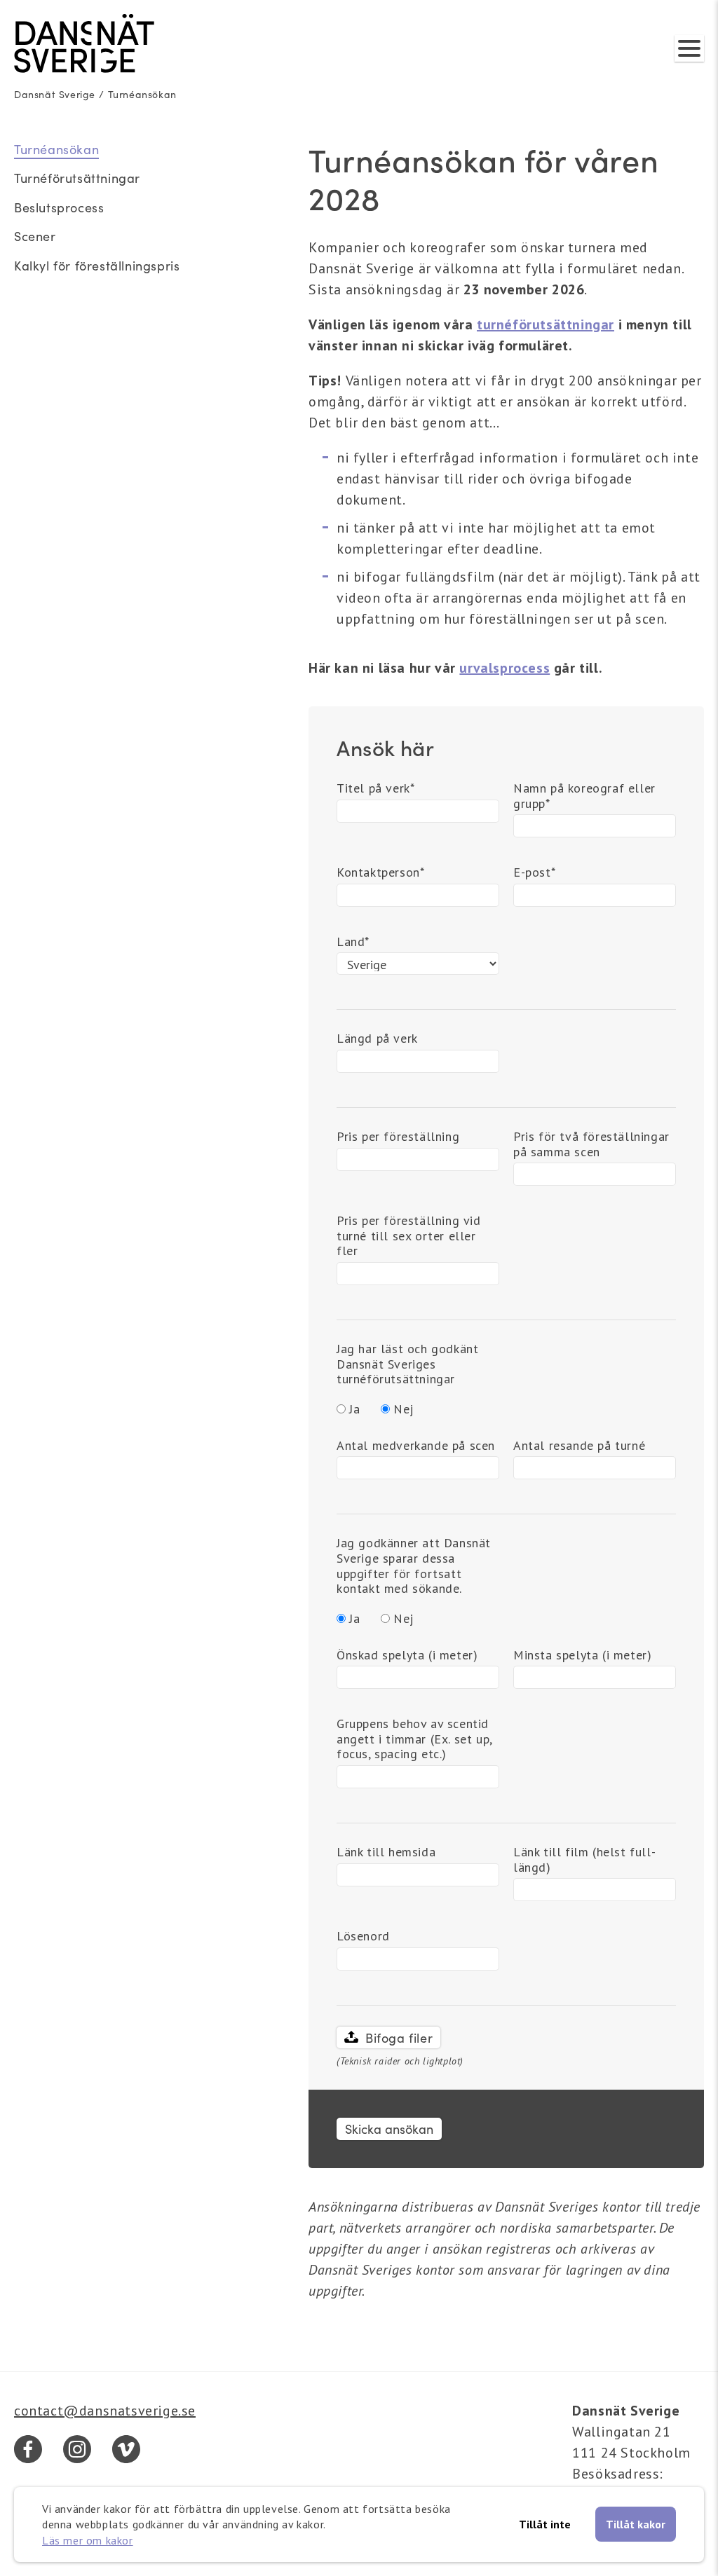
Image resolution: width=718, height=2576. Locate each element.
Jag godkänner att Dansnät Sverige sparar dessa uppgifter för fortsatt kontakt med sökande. (414, 1566)
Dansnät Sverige (55, 94)
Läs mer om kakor (88, 2540)
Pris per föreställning (398, 1137)
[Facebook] (28, 2449)
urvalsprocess (504, 668)
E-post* (534, 872)
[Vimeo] (126, 2449)
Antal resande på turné (579, 1446)
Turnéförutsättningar (77, 178)
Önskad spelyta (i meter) (407, 1655)
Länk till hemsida (386, 1852)
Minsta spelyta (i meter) (582, 1655)
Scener (35, 236)
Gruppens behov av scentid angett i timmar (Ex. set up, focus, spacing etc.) (414, 1739)
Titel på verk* (375, 788)
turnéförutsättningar (546, 324)
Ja (354, 1409)
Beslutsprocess (59, 207)
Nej (404, 1409)
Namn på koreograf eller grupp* (584, 796)
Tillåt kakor (636, 2524)
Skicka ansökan (389, 2129)
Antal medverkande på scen (416, 1446)
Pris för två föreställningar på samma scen (591, 1144)
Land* (353, 942)
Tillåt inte (545, 2524)
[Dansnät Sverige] (84, 43)
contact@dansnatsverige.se (105, 2411)
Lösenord (363, 1936)
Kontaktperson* (380, 872)
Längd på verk (377, 1039)
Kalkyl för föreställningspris (97, 266)
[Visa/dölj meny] (689, 48)
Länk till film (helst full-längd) (584, 1860)
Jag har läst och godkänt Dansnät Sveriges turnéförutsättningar (407, 1364)
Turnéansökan (142, 94)
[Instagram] (77, 2449)
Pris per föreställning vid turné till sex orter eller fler (409, 1236)
